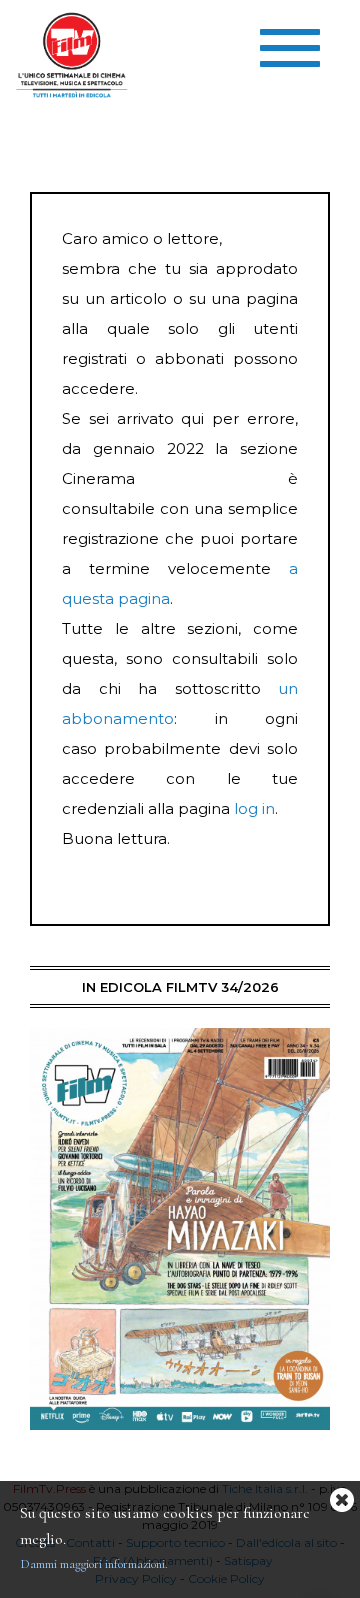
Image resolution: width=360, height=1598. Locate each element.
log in (254, 808)
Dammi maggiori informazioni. (94, 1564)
